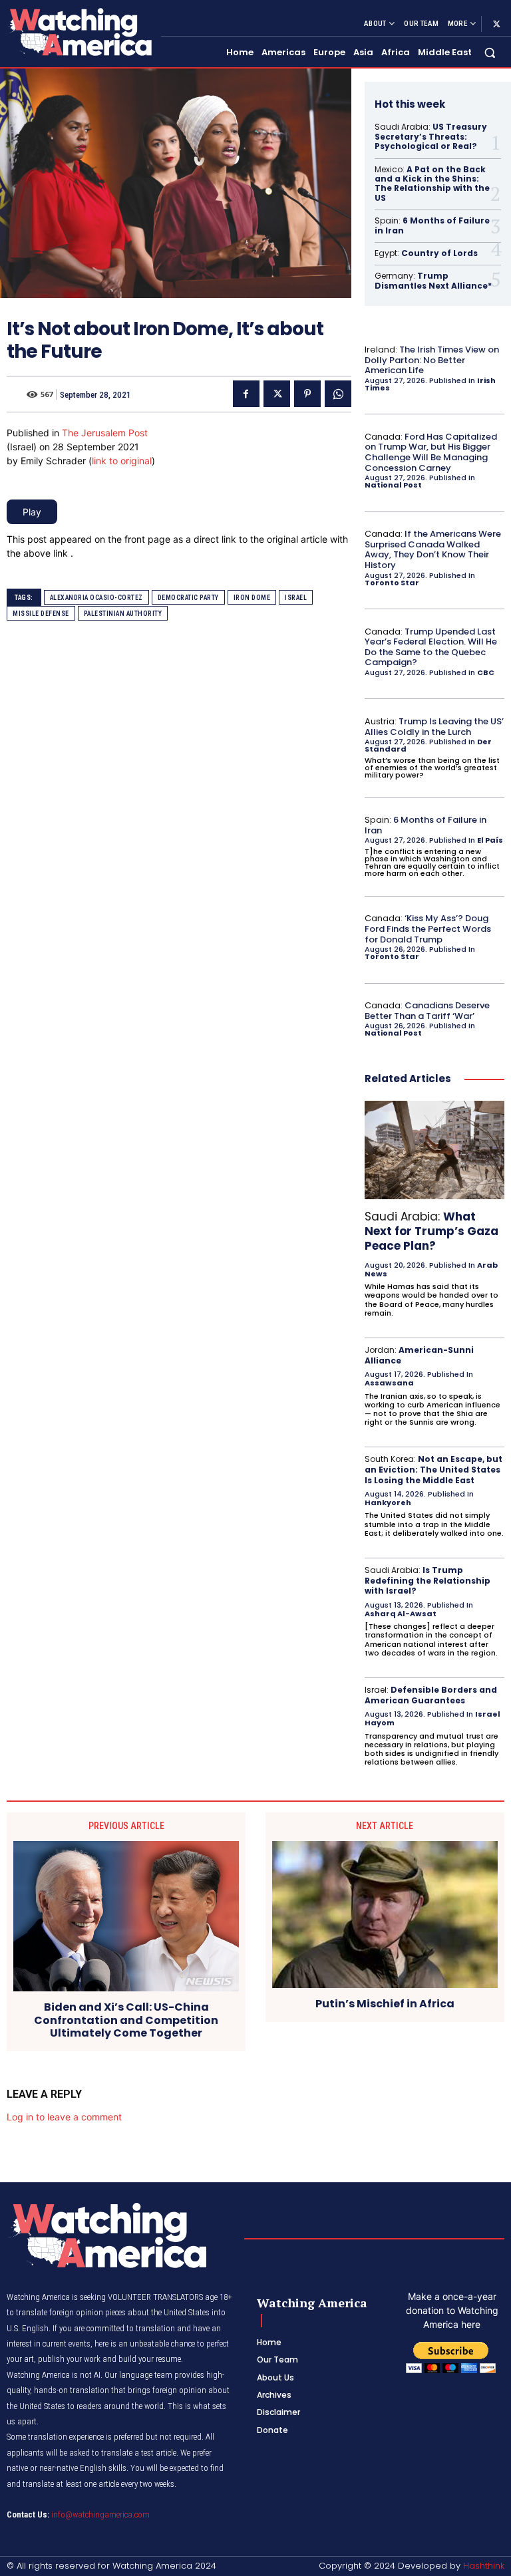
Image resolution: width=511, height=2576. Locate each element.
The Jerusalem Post (105, 433)
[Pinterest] (307, 394)
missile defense (41, 614)
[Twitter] (496, 24)
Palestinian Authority (123, 614)
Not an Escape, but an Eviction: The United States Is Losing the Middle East (433, 1469)
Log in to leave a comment (64, 2117)
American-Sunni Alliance (419, 1355)
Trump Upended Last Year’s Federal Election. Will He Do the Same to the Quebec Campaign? (431, 647)
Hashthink (484, 2566)
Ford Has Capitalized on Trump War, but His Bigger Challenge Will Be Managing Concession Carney (431, 452)
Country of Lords (439, 253)
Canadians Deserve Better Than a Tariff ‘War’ (427, 1011)
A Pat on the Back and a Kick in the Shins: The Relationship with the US (432, 184)
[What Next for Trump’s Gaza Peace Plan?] (434, 1150)
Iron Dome (252, 598)
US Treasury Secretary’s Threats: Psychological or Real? (431, 136)
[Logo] (79, 32)
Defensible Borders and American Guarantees (431, 1695)
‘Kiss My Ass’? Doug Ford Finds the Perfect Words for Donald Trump (428, 929)
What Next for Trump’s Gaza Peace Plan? (431, 1231)
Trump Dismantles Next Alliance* (433, 280)
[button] (490, 53)
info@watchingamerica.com (100, 2514)
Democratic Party (188, 598)
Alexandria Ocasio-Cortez (96, 598)
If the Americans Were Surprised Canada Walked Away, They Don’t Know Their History (433, 549)
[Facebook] (246, 394)
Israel (296, 598)
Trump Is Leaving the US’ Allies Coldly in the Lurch (434, 727)
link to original (122, 461)
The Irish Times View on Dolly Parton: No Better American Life (432, 360)
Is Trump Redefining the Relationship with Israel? (427, 1580)
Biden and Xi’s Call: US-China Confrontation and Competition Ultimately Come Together (126, 2020)
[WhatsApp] (338, 394)
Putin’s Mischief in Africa (385, 2004)
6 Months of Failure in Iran (432, 225)
